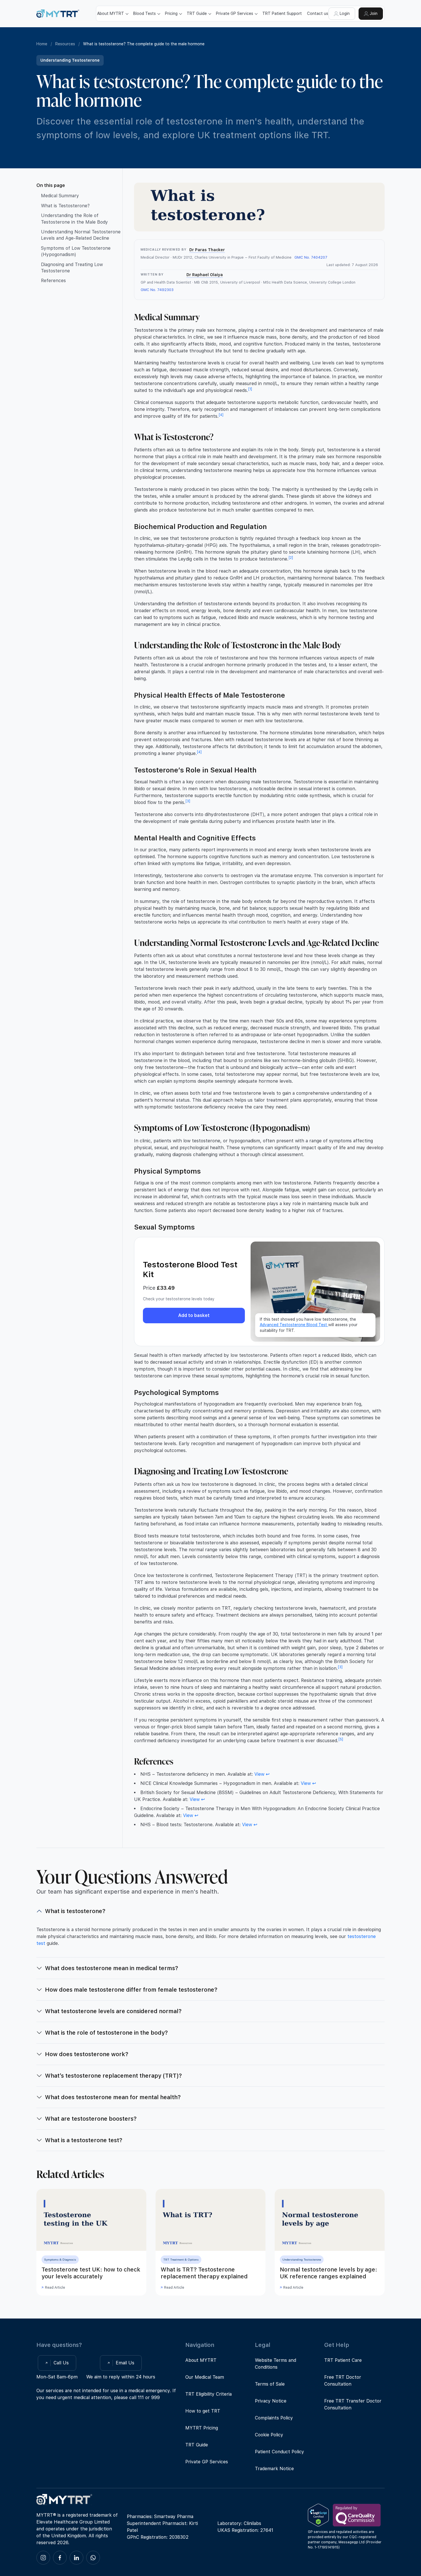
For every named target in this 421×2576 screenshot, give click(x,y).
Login (344, 13)
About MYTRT (201, 2360)
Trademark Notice (274, 2469)
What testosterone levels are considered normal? (113, 2011)
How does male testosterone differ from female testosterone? (131, 1990)
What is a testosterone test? (84, 2140)
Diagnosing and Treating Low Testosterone (72, 268)
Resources (65, 44)
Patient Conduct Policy (280, 2452)
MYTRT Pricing (202, 2428)
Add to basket (194, 1315)
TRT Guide (197, 2445)
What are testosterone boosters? (91, 2119)
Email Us (125, 2363)
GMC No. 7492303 (157, 290)
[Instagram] (43, 2558)
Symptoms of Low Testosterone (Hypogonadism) (76, 251)
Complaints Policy (274, 2418)
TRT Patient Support (282, 13)
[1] (250, 389)
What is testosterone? (75, 1911)
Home (42, 44)
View (259, 1774)
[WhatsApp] (93, 2558)
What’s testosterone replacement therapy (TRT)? (113, 2076)
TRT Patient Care (343, 2360)
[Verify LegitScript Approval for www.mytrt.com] (318, 2515)
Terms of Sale (270, 2384)
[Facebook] (60, 2558)
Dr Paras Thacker (207, 250)
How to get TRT (203, 2411)
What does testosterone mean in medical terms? (112, 1968)
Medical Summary (60, 196)
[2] (291, 558)
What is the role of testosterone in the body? (106, 2033)
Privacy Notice (271, 2401)
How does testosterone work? (87, 2054)
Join (373, 13)
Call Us (61, 2363)
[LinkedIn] (76, 2558)
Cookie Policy (269, 2435)
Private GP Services (207, 2462)
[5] (341, 1739)
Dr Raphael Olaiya (205, 275)
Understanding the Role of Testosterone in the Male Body (74, 219)
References (53, 281)
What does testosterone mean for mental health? (113, 2097)
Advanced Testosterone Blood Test (294, 1325)
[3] (188, 801)
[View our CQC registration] (357, 2515)
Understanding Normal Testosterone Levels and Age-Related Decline (81, 235)
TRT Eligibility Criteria (208, 2394)
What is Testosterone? (65, 206)
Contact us (318, 13)
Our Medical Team (205, 2377)
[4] (221, 415)
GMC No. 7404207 (311, 257)
